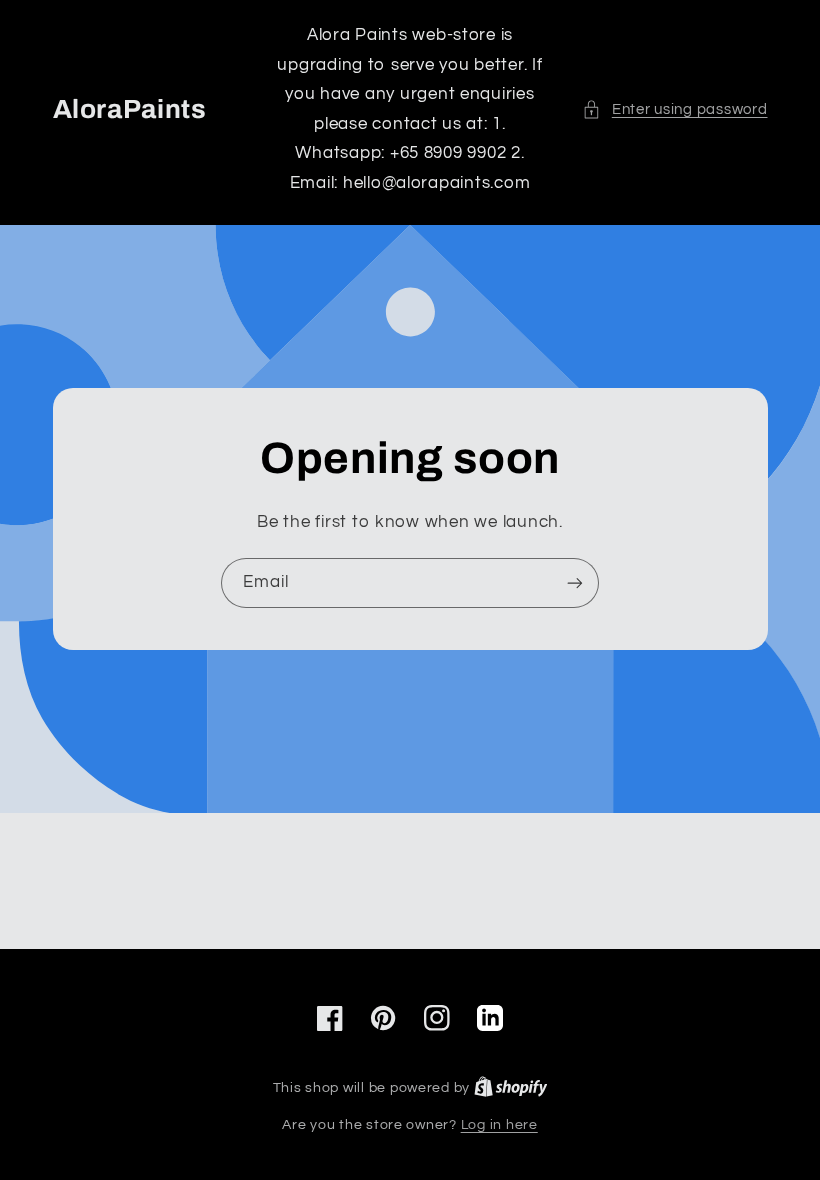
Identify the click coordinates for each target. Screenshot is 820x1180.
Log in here (499, 1125)
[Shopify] (511, 1088)
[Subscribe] (575, 582)
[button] (674, 110)
